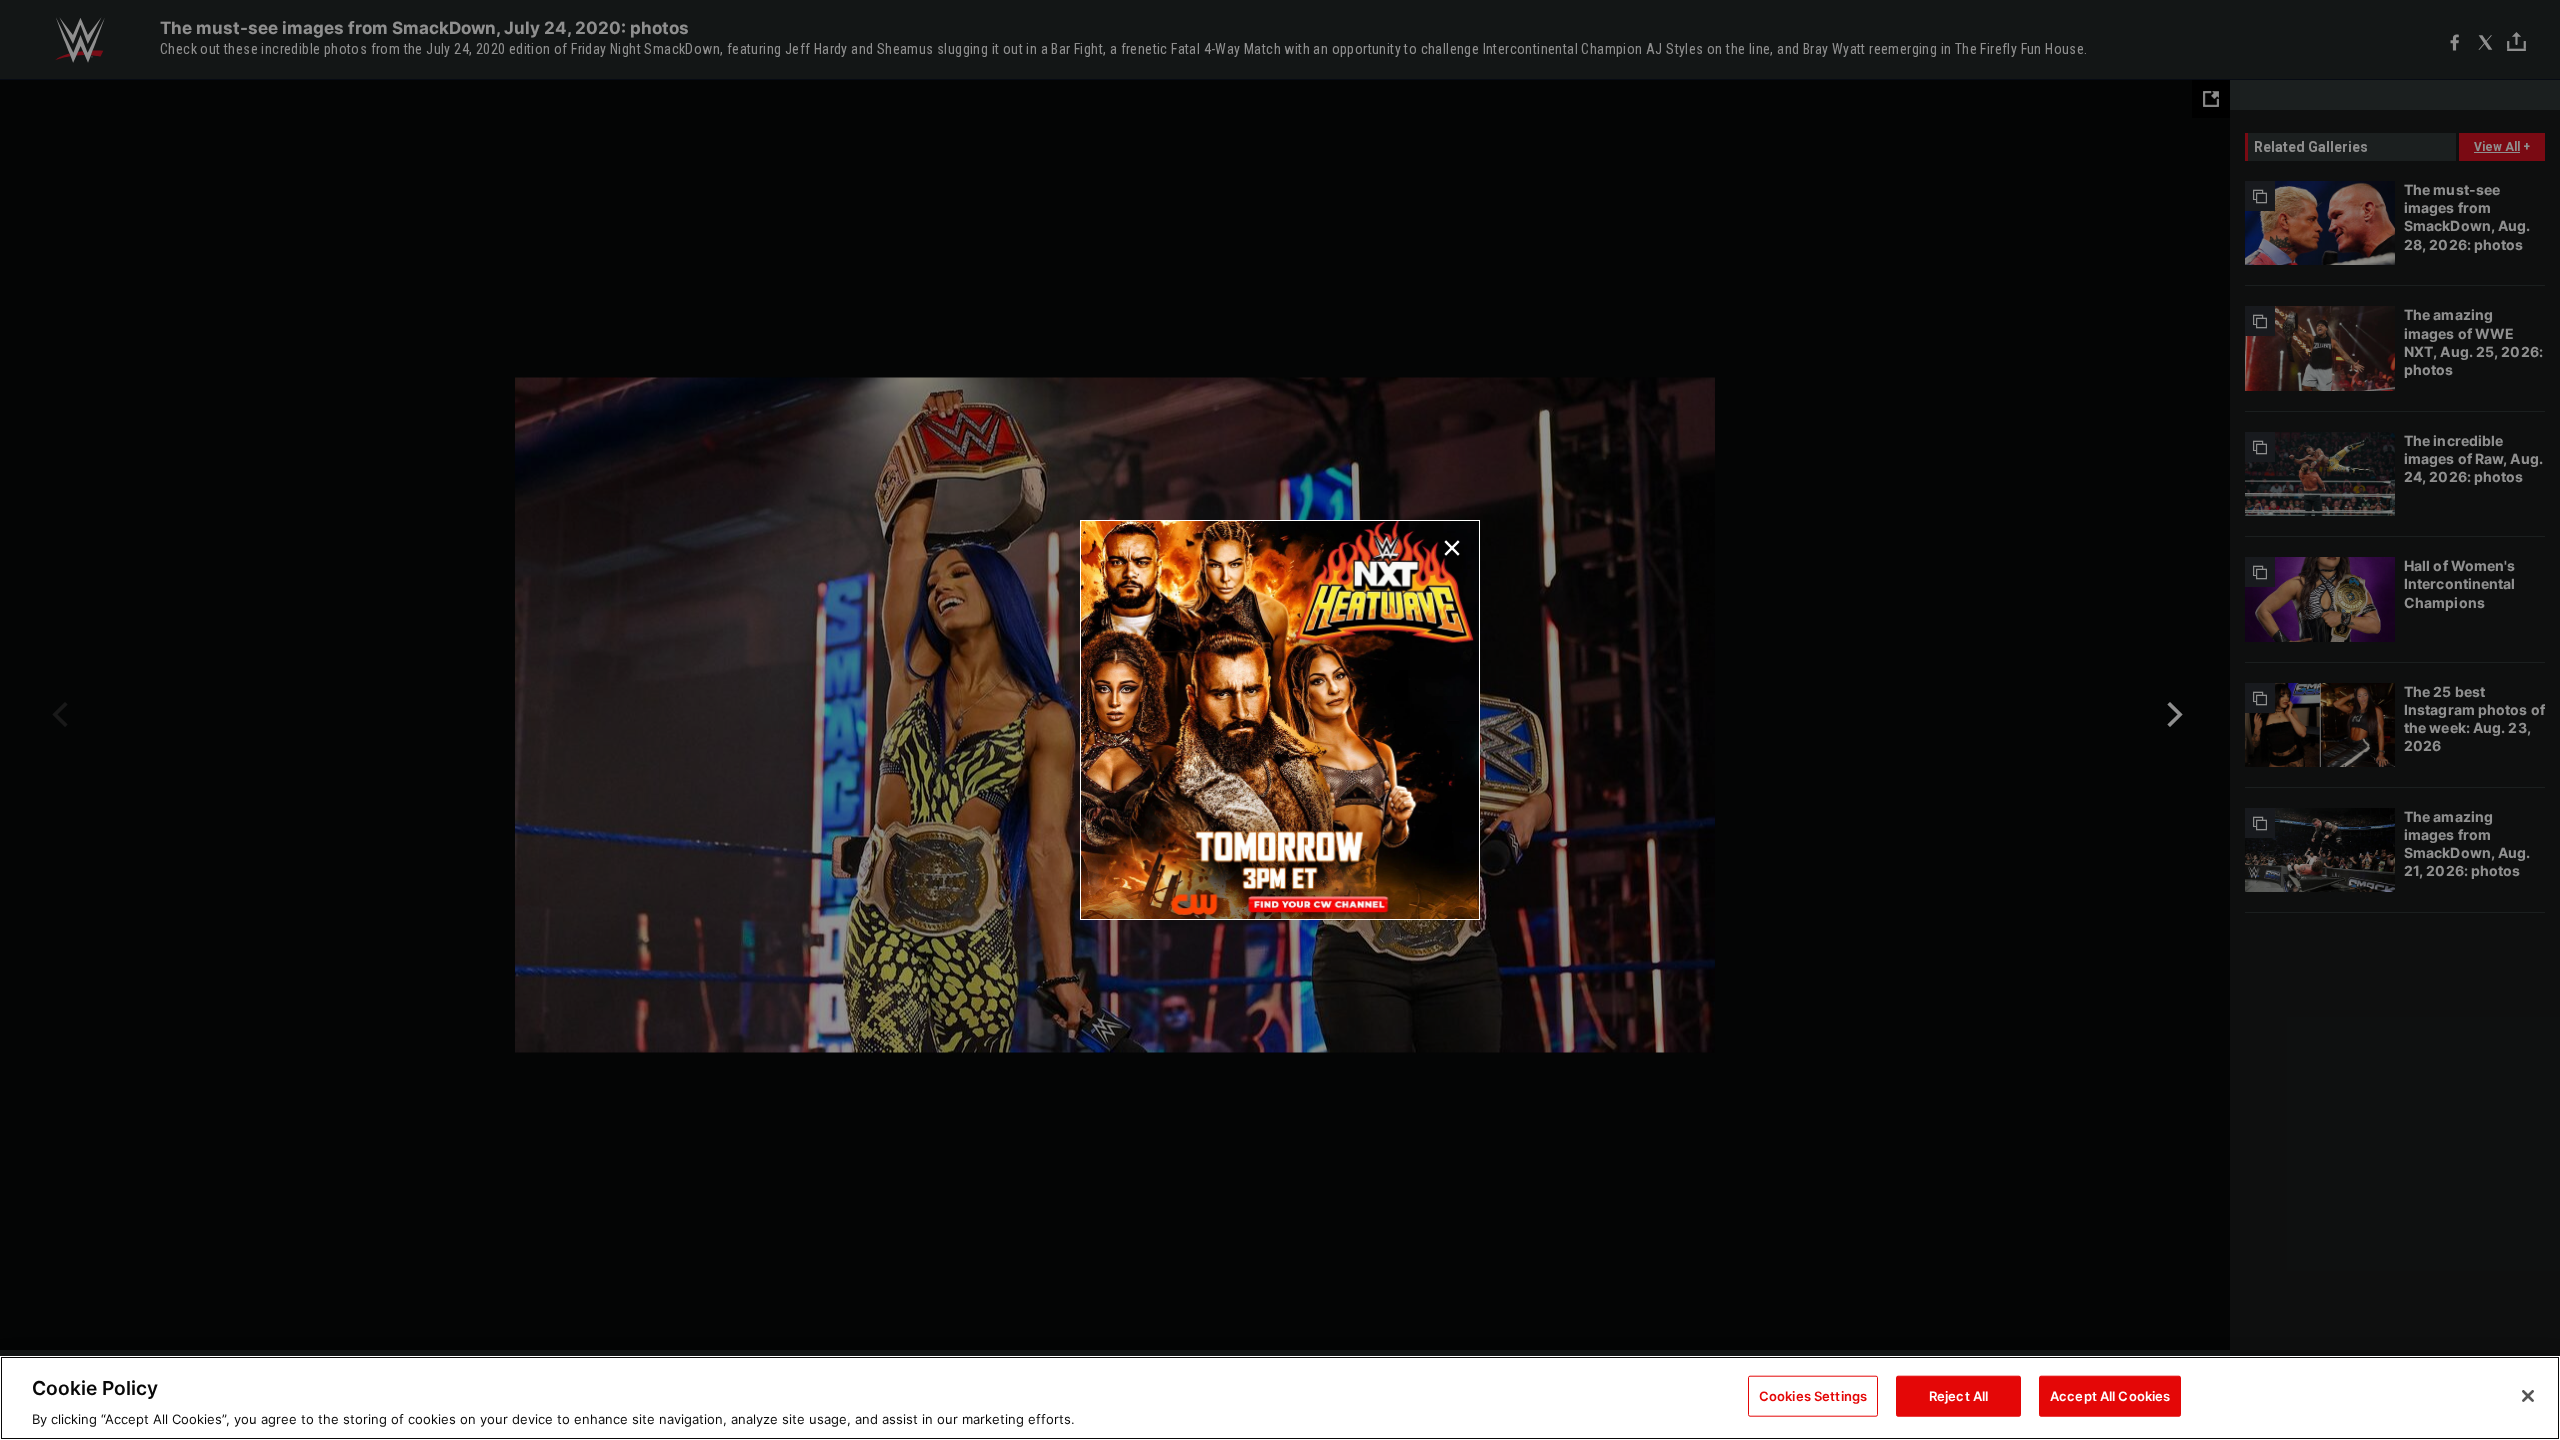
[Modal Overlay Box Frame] (1280, 720)
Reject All (1958, 1395)
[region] (1280, 1398)
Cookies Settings (1813, 1395)
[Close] (2528, 1396)
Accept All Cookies (2110, 1395)
